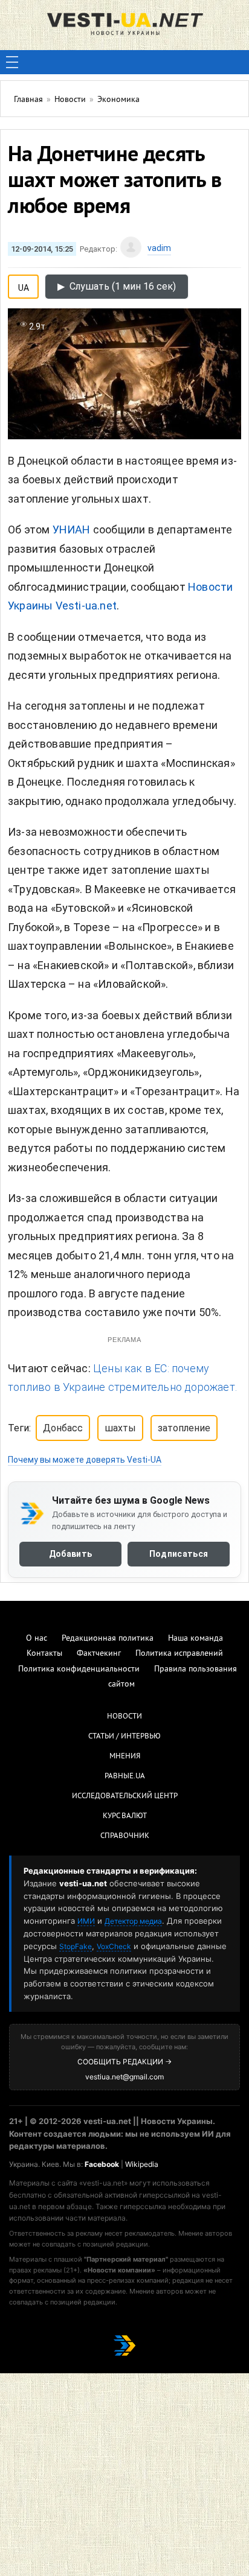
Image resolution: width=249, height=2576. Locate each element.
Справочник (125, 1836)
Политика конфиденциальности (79, 1669)
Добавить (70, 1554)
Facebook (102, 2164)
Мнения (125, 1757)
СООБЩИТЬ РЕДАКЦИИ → (124, 2062)
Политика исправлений (179, 1654)
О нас (37, 1639)
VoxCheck (114, 1946)
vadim (159, 248)
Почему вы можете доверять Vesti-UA (85, 1460)
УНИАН (72, 530)
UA (24, 285)
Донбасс (63, 1428)
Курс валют (125, 1816)
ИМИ (86, 1921)
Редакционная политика (108, 1639)
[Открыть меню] (12, 62)
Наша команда (196, 1639)
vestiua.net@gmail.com (124, 2077)
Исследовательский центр (125, 1796)
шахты (120, 1428)
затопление (184, 1428)
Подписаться (179, 1554)
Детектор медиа (133, 1921)
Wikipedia (142, 2164)
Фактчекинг (99, 1654)
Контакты (44, 1654)
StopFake (76, 1946)
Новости (124, 1717)
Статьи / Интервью (124, 1737)
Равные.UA (125, 1776)
